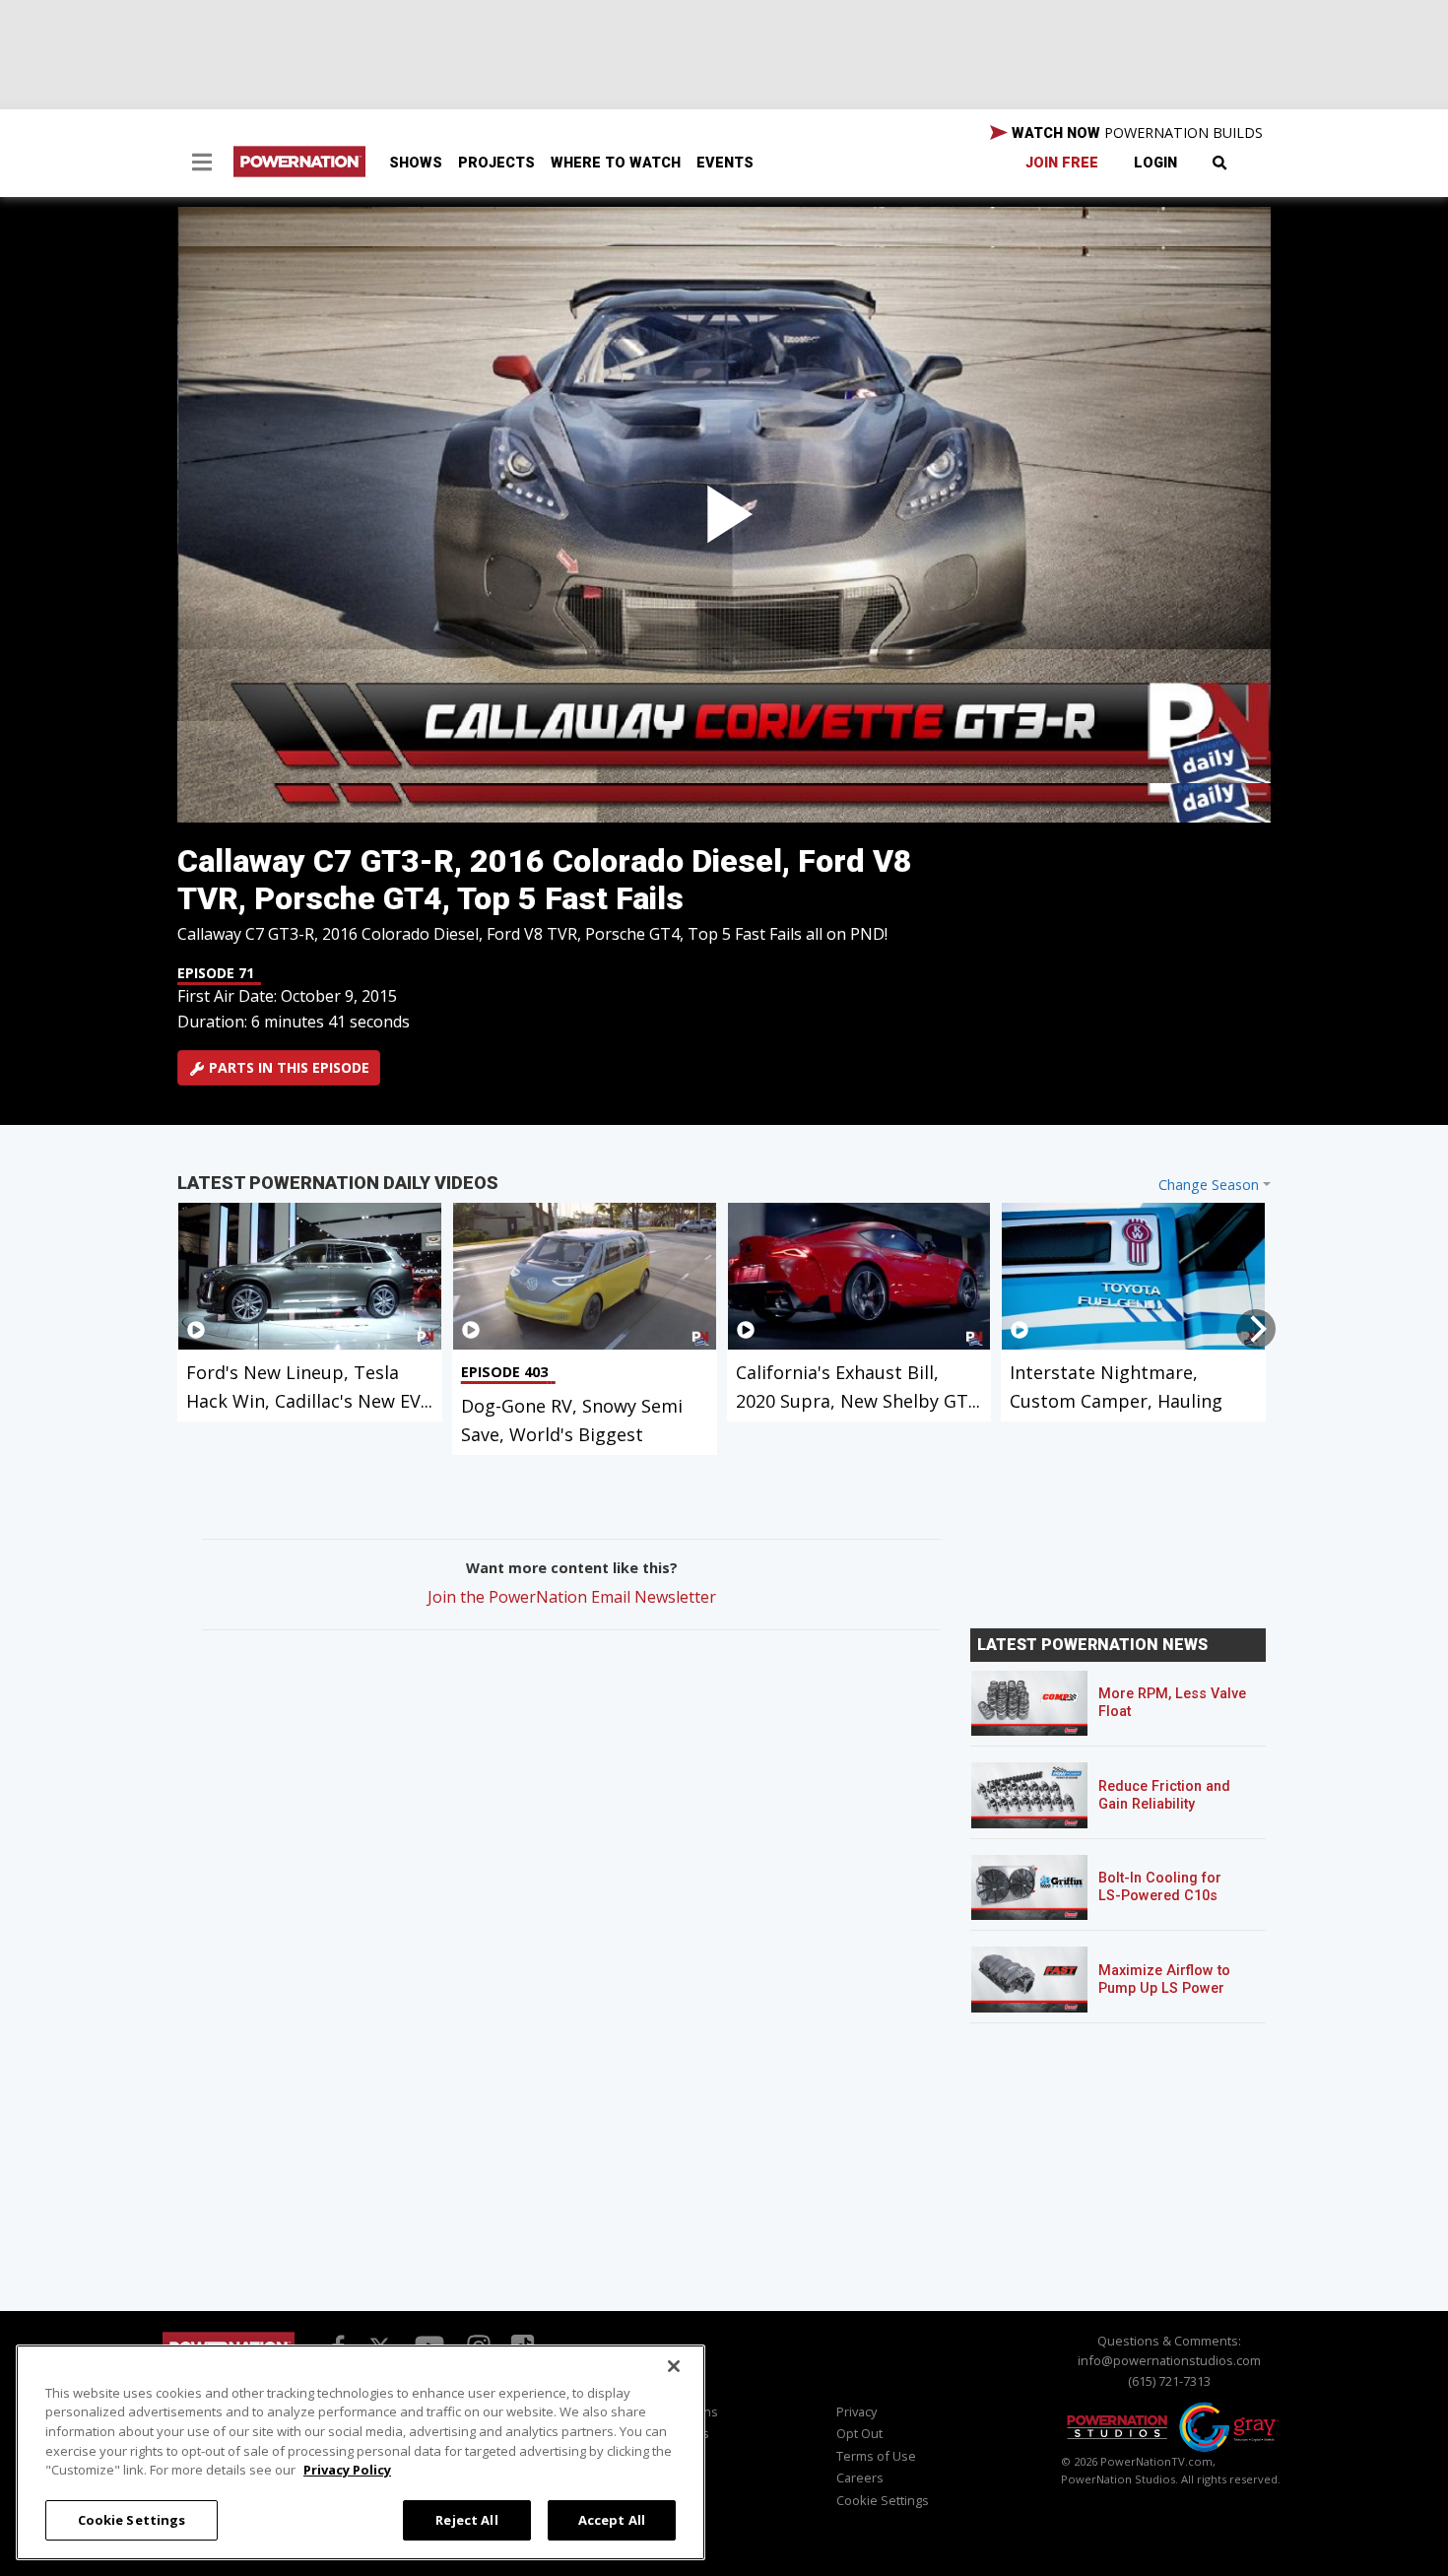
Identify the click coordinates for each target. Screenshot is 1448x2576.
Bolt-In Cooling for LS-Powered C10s (1160, 1887)
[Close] (674, 2366)
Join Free (1062, 163)
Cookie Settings (132, 2519)
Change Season (1209, 1185)
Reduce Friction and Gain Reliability (1164, 1795)
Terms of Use (876, 2456)
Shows (416, 163)
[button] (202, 165)
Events (725, 163)
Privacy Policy (347, 2470)
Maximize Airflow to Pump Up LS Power (1164, 1980)
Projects (496, 163)
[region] (361, 2452)
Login (1155, 163)
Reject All (466, 2519)
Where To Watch (616, 163)
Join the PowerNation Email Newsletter (572, 1597)
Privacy (856, 2411)
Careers (860, 2477)
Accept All (612, 2519)
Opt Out (859, 2433)
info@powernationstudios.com (1169, 2360)
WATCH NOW (1135, 132)
